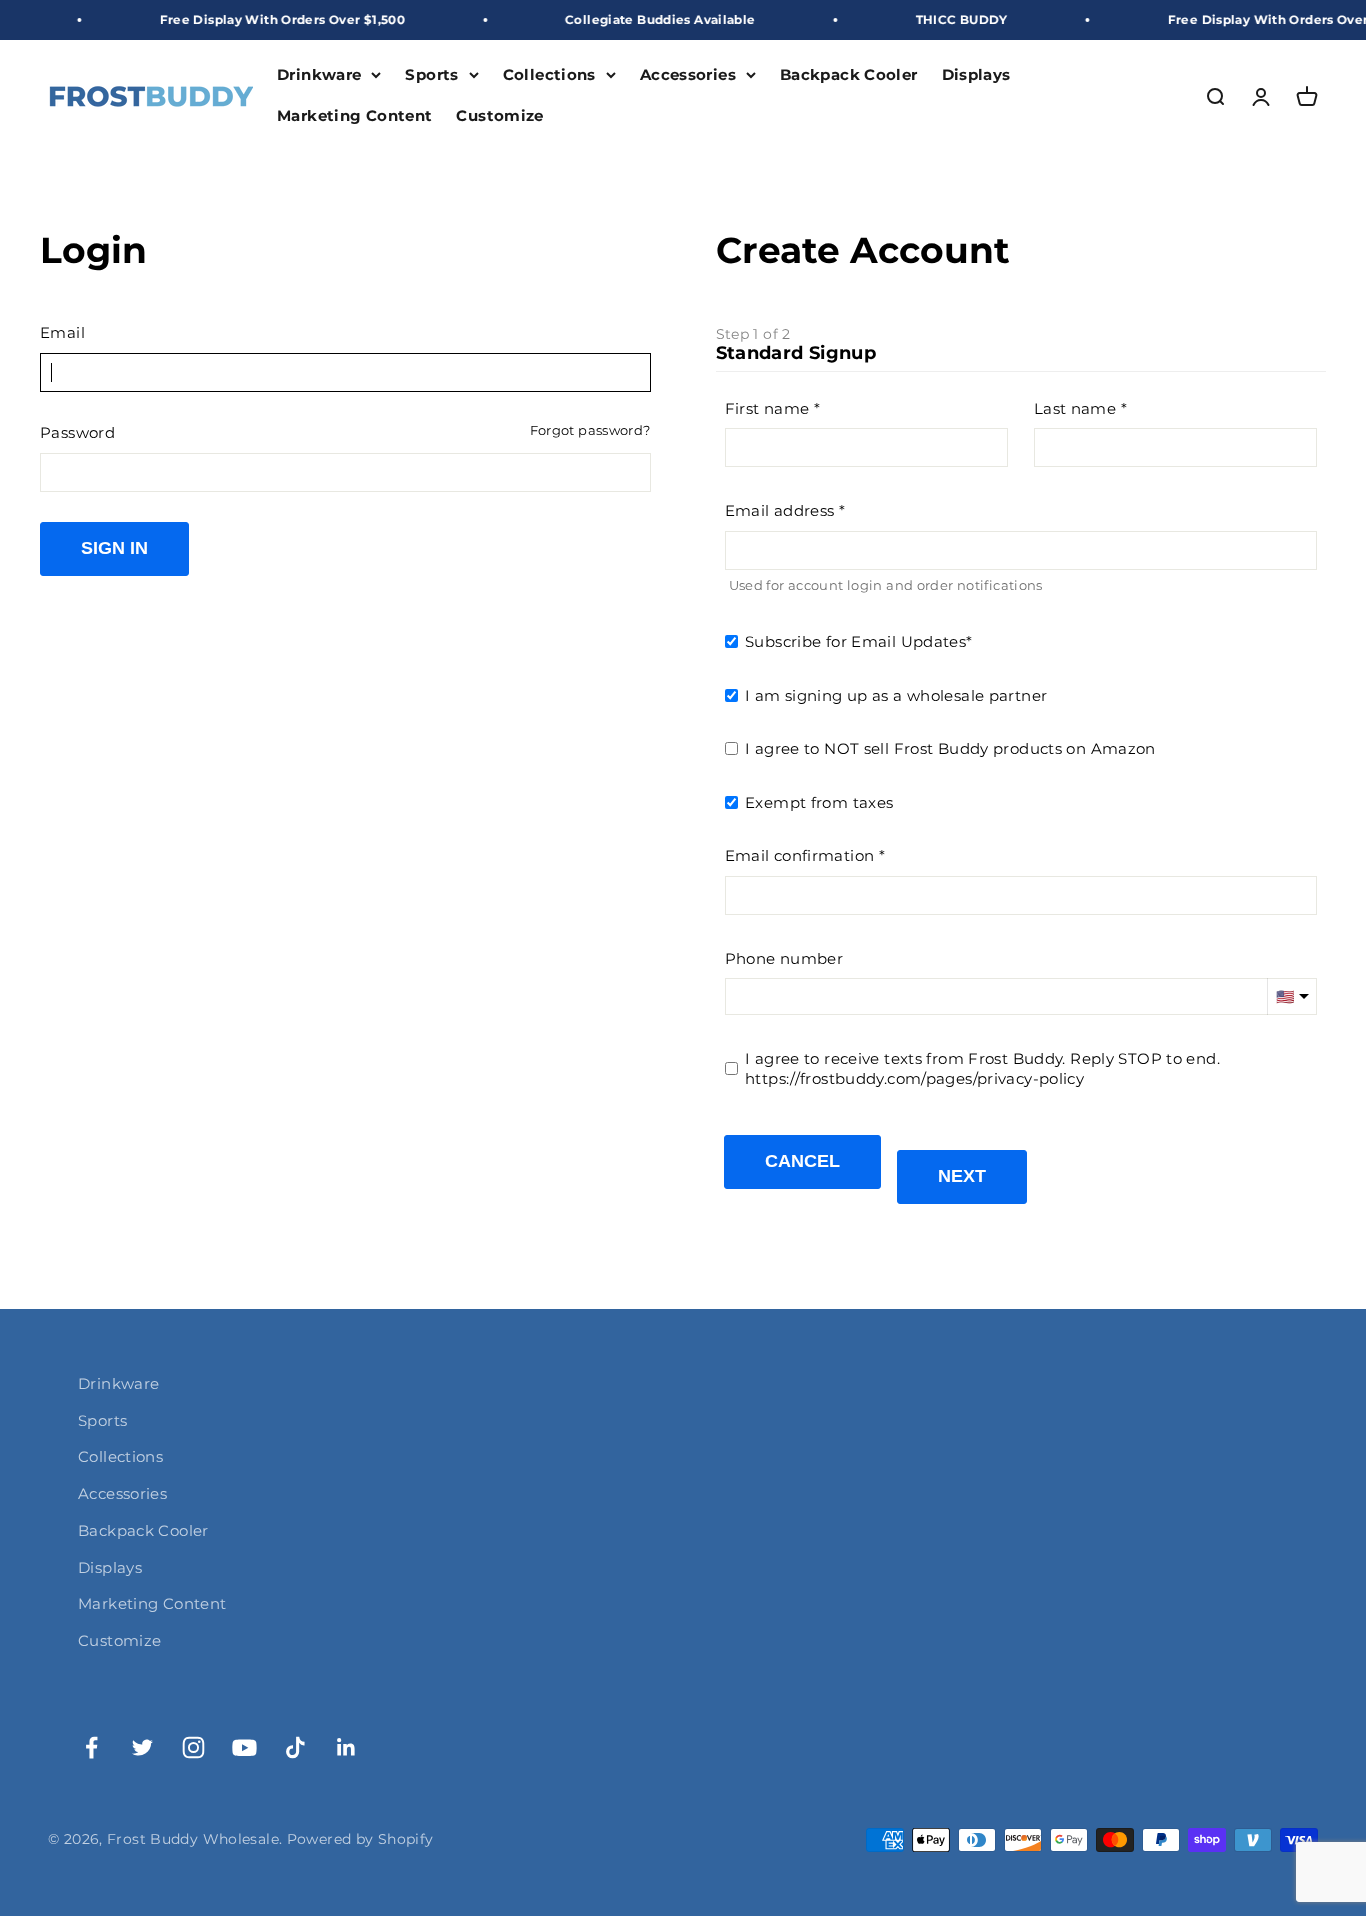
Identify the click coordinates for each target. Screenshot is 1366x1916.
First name (767, 408)
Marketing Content (354, 115)
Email (62, 332)
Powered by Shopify (360, 1839)
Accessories (688, 74)
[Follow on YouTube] (244, 1747)
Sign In (114, 548)
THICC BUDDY (935, 19)
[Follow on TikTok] (295, 1747)
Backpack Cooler (849, 74)
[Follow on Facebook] (91, 1747)
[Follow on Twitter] (142, 1747)
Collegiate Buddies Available (633, 19)
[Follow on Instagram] (193, 1747)
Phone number (784, 958)
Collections (549, 74)
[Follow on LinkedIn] (346, 1747)
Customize (499, 115)
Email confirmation (800, 855)
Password (77, 432)
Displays (976, 74)
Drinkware (319, 74)
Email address (780, 510)
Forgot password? (590, 430)
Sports (431, 74)
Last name (1075, 408)
